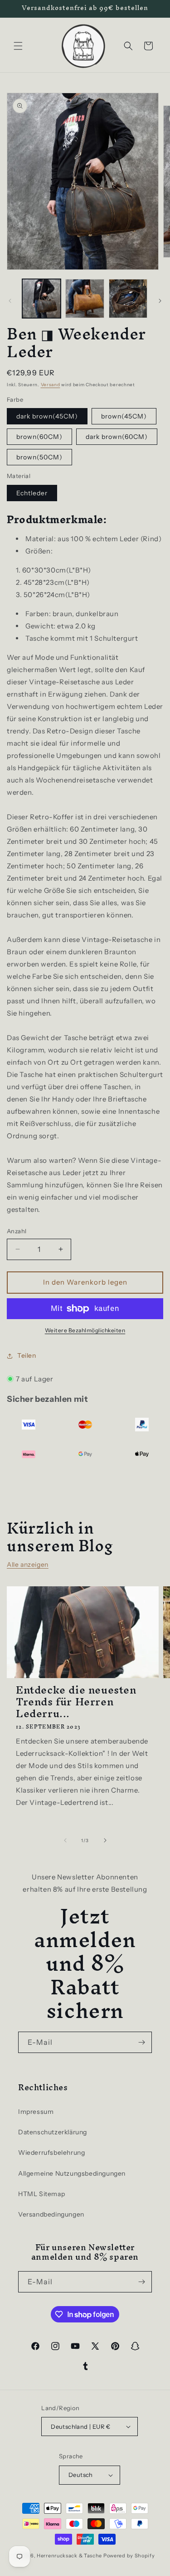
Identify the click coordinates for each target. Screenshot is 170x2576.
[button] (18, 46)
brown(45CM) (124, 416)
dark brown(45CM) (47, 416)
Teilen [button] (27, 1355)
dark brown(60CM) (117, 437)
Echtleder (32, 493)
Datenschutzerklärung (53, 2132)
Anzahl (17, 1231)
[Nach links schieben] (10, 301)
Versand (51, 385)
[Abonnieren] (141, 2042)
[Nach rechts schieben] (160, 301)
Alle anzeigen (28, 1565)
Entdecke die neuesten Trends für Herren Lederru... (76, 1702)
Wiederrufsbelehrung (51, 2152)
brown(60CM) (39, 437)
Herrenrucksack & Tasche (69, 2556)
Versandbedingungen (51, 2214)
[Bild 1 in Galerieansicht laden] (41, 298)
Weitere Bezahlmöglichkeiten (85, 1330)
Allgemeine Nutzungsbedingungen (72, 2173)
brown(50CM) (39, 457)
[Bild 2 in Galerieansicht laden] (85, 298)
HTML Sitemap (41, 2194)
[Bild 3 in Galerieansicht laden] (128, 298)
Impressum (36, 2112)
